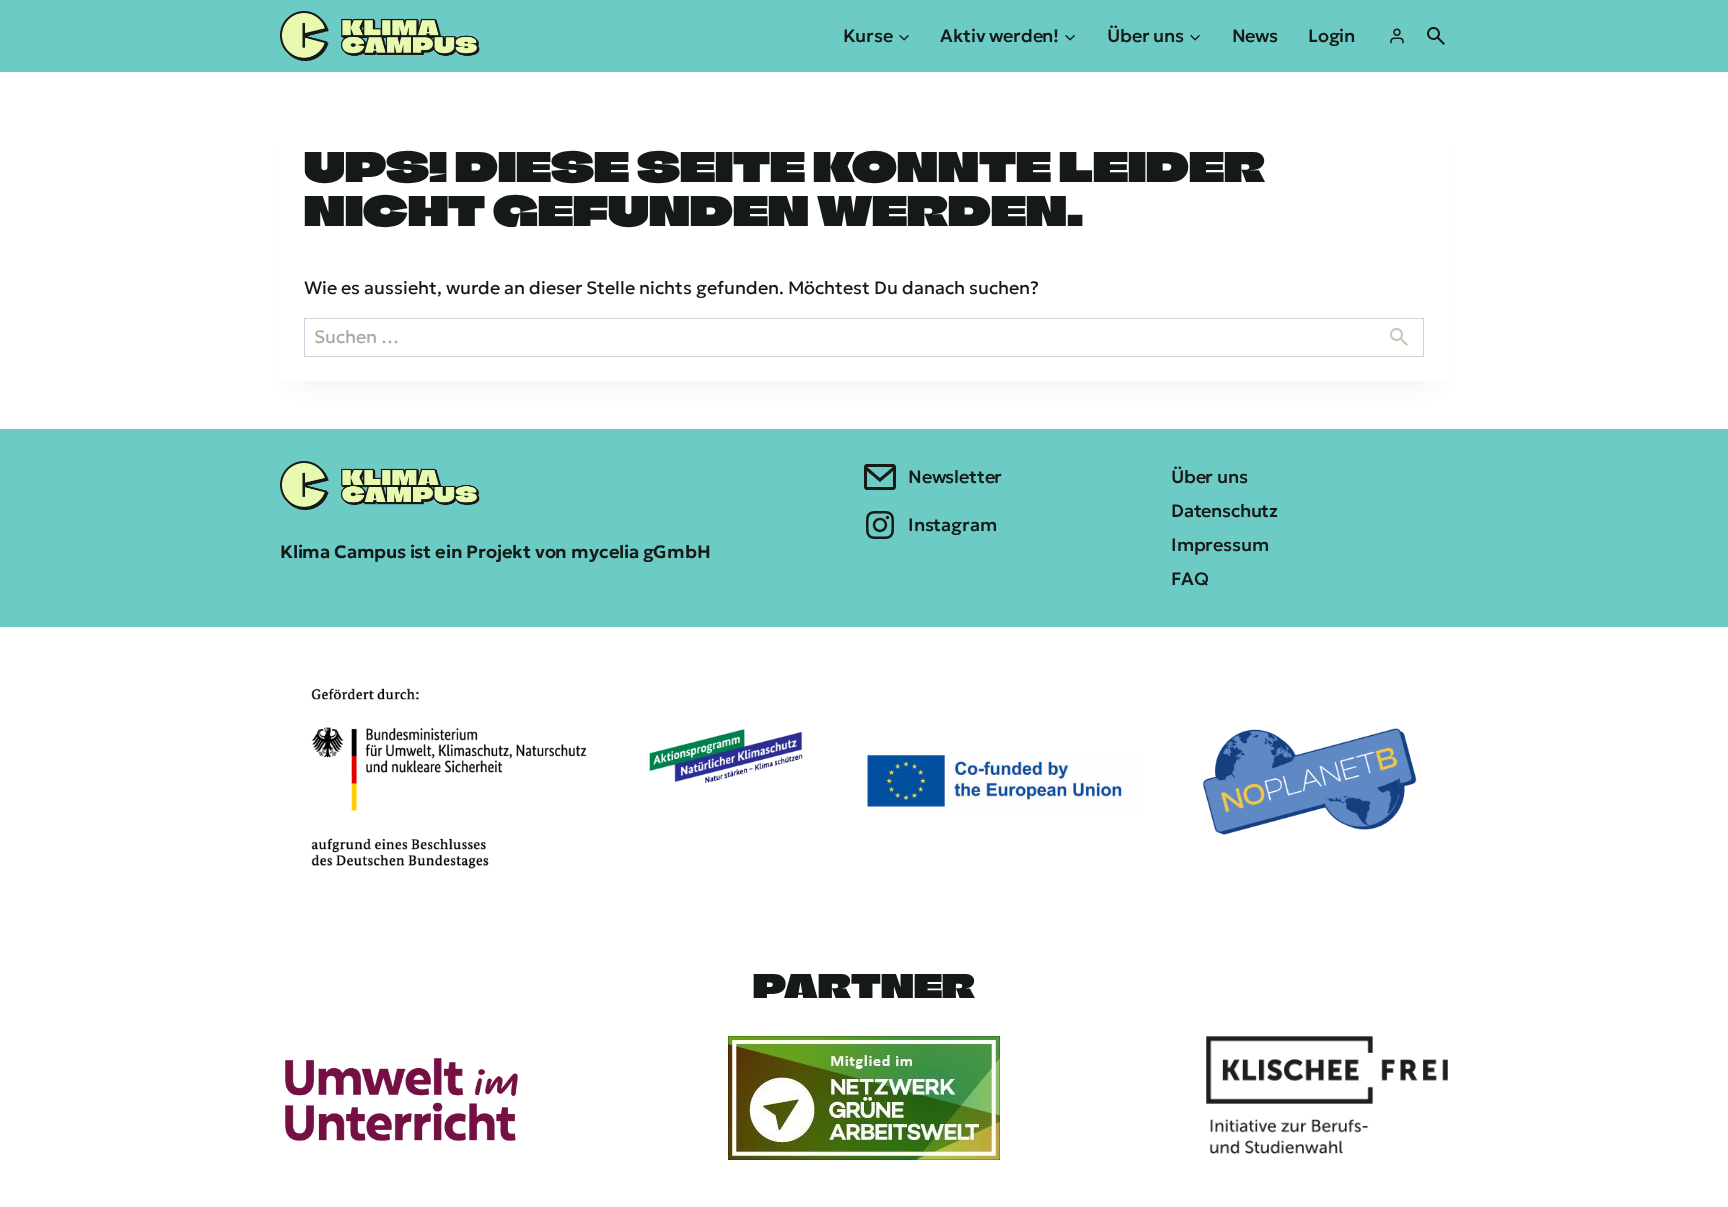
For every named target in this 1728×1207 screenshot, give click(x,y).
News (1255, 35)
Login (1331, 35)
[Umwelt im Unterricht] (401, 1098)
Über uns (1209, 476)
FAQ (1189, 578)
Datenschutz (1224, 510)
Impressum (1219, 544)
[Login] (1397, 36)
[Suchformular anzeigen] (1436, 36)
